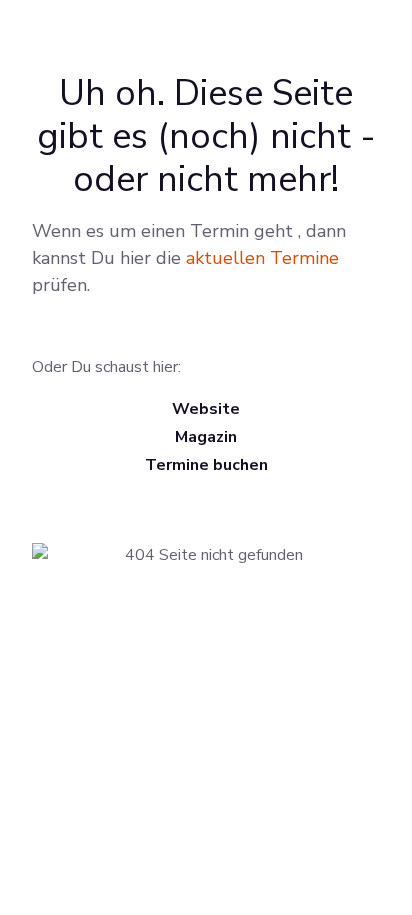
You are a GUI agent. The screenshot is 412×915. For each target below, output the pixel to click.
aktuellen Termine (262, 258)
